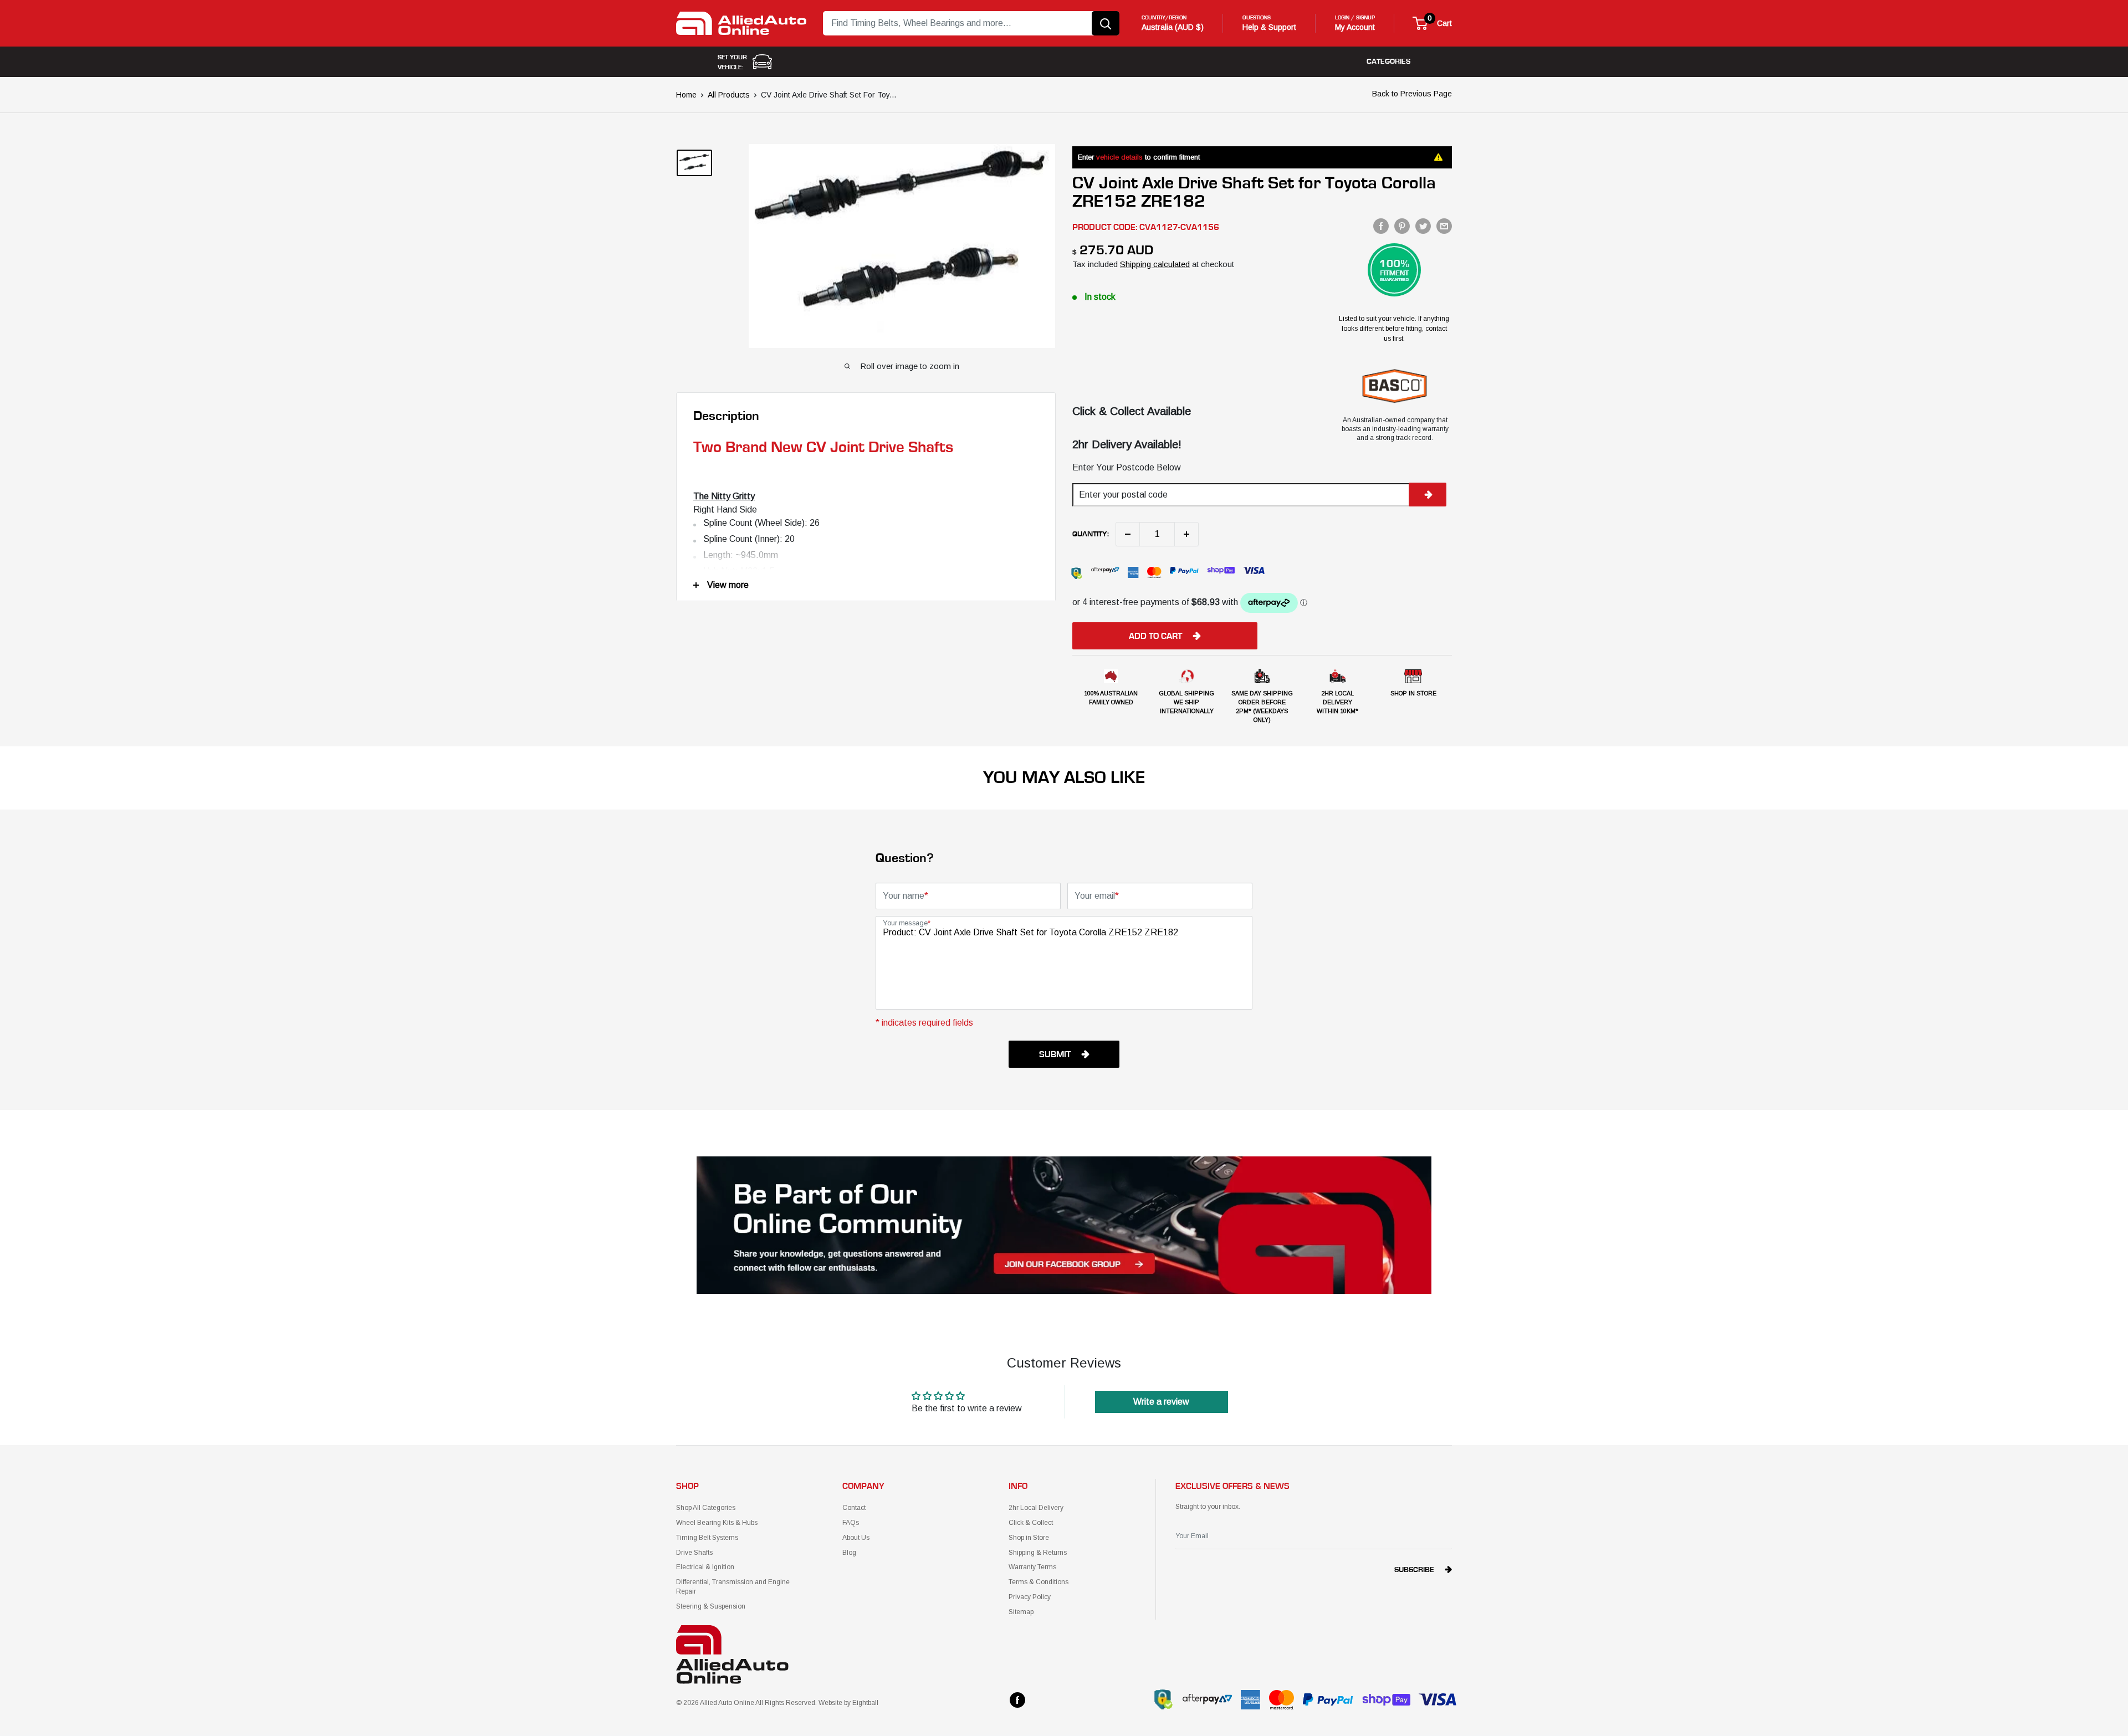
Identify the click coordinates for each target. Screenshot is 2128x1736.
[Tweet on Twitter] (1423, 226)
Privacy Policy (1030, 1597)
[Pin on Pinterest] (1402, 226)
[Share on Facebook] (1381, 226)
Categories (1388, 62)
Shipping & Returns (1038, 1553)
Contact (854, 1508)
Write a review (1161, 1402)
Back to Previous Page (1412, 94)
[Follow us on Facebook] (1017, 1700)
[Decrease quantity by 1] (1128, 534)
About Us (856, 1538)
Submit (1055, 1054)
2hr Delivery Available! (1127, 444)
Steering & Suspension (711, 1606)
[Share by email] (1444, 226)
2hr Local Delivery (1036, 1508)
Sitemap (1021, 1612)
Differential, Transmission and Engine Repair (733, 1587)
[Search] (1106, 23)
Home (686, 95)
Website (830, 1703)
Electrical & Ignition (705, 1567)
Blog (849, 1553)
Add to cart (1155, 636)
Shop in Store (1029, 1538)
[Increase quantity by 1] (1186, 534)
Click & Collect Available (1132, 411)
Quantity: (1091, 534)
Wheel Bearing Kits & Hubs (717, 1523)
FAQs (851, 1523)
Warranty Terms (1032, 1567)
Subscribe (1414, 1570)
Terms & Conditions (1039, 1582)
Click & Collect (1031, 1523)
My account (1355, 27)
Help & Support (1269, 27)
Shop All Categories (706, 1508)
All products (729, 95)
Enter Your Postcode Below (1127, 467)
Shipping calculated (1155, 264)
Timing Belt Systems (707, 1538)
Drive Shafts (694, 1553)
